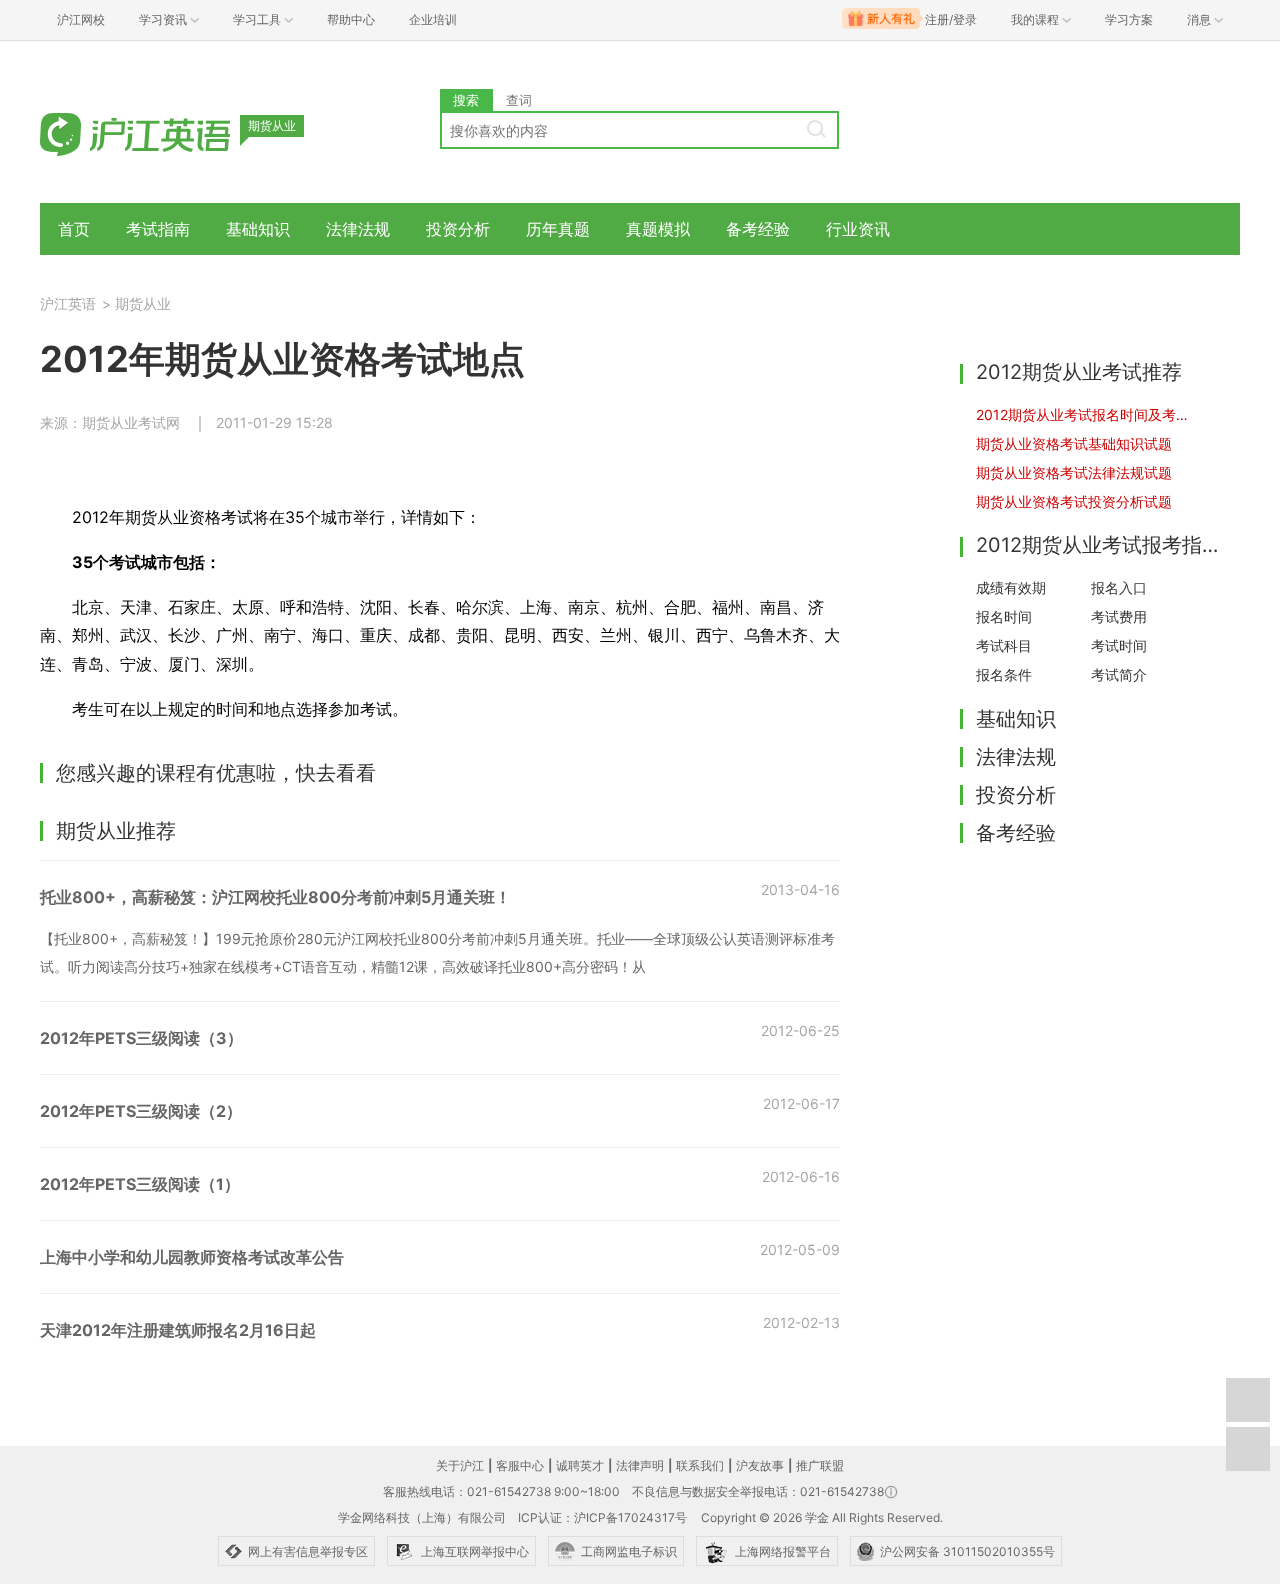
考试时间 (1119, 645)
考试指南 (158, 229)
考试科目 (1004, 645)
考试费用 (1119, 616)
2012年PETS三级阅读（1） (140, 1184)
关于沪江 (460, 1465)
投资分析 (458, 229)
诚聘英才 (580, 1465)
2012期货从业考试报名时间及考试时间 (1086, 414)
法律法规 (358, 229)
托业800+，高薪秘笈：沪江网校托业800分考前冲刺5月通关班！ (275, 897)
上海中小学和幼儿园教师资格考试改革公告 (192, 1257)
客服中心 (520, 1465)
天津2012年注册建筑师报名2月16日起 (178, 1330)
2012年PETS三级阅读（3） (141, 1038)
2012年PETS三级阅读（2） (141, 1111)
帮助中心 (351, 19)
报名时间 (1004, 616)
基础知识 (258, 229)
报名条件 (1004, 674)
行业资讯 (858, 229)
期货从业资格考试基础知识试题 (1074, 443)
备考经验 (758, 229)
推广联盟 (820, 1465)
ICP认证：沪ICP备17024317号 (602, 1517)
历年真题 (558, 229)
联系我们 (700, 1465)
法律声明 (640, 1465)
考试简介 (1119, 674)
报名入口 (1119, 587)
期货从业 (143, 303)
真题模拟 (658, 229)
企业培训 (433, 19)
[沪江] (165, 132)
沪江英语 (68, 303)
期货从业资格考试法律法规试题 (1074, 472)
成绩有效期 (1011, 587)
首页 (74, 229)
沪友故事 (760, 1465)
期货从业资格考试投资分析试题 (1074, 501)
